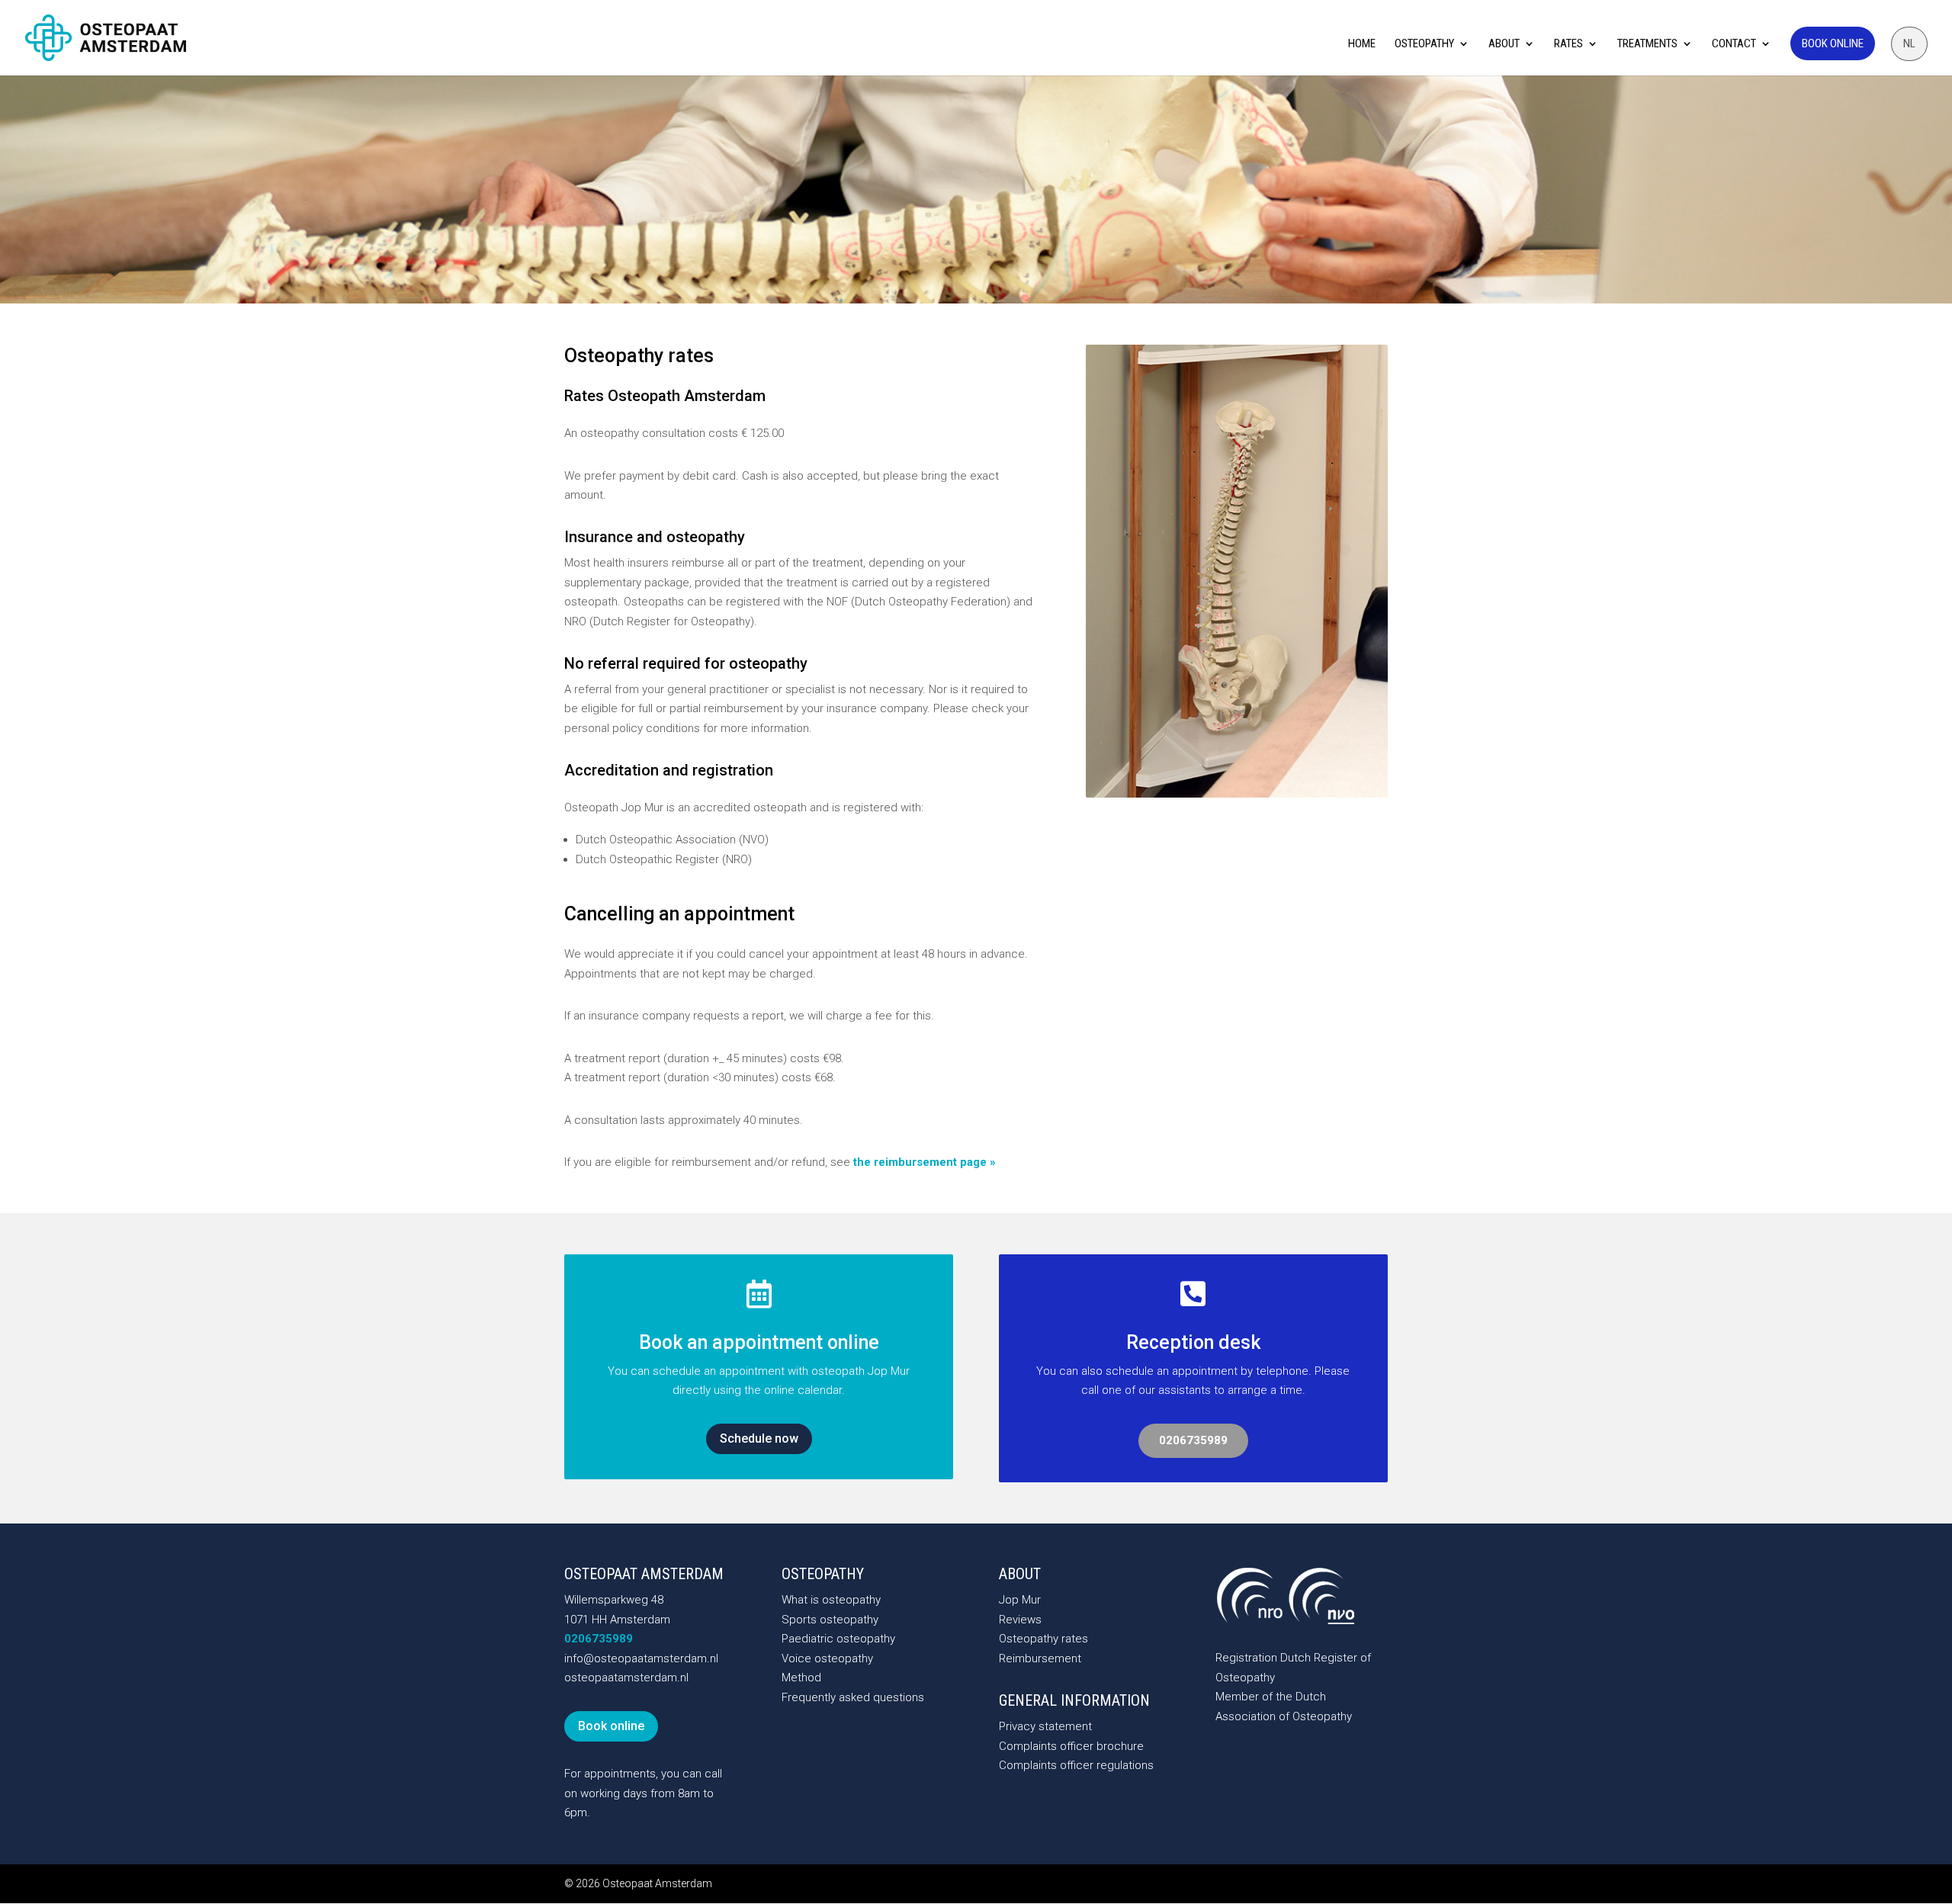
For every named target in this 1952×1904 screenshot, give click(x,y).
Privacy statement (1045, 1726)
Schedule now (759, 1438)
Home (1362, 44)
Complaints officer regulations (1076, 1765)
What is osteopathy (831, 1600)
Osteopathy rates (1043, 1639)
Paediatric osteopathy (838, 1639)
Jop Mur (1020, 1600)
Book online (1833, 43)
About (1504, 44)
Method (801, 1678)
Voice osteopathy (827, 1658)
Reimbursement (1040, 1658)
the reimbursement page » (925, 1162)
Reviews (1020, 1620)
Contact (1734, 44)
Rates (1568, 44)
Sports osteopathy (830, 1620)
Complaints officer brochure (1071, 1746)
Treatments (1647, 44)
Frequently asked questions (853, 1697)
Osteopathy (1424, 44)
